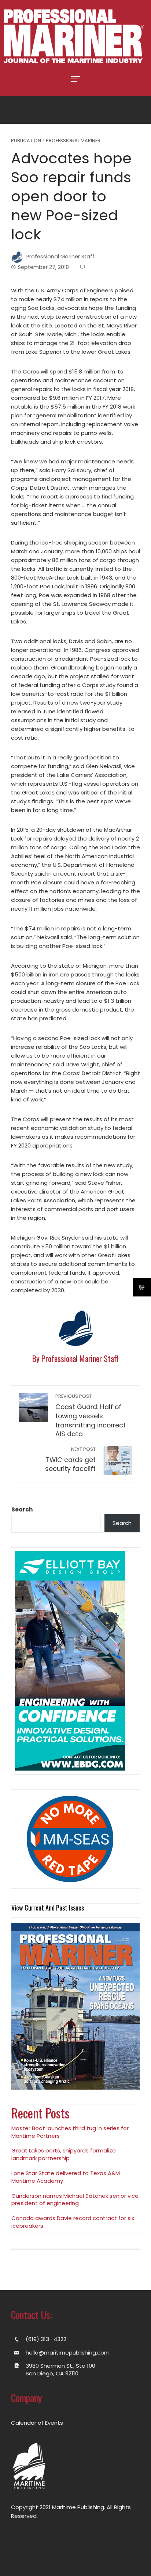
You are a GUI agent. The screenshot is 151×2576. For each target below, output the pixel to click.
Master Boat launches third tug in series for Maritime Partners (70, 2132)
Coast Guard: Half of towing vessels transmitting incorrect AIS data (91, 1416)
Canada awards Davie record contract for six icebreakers (73, 2222)
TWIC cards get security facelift (70, 1460)
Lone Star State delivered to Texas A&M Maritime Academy (66, 2177)
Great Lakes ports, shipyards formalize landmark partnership (64, 2154)
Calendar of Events (37, 2423)
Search (22, 1509)
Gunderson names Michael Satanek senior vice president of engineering (75, 2200)
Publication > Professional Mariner (56, 141)
